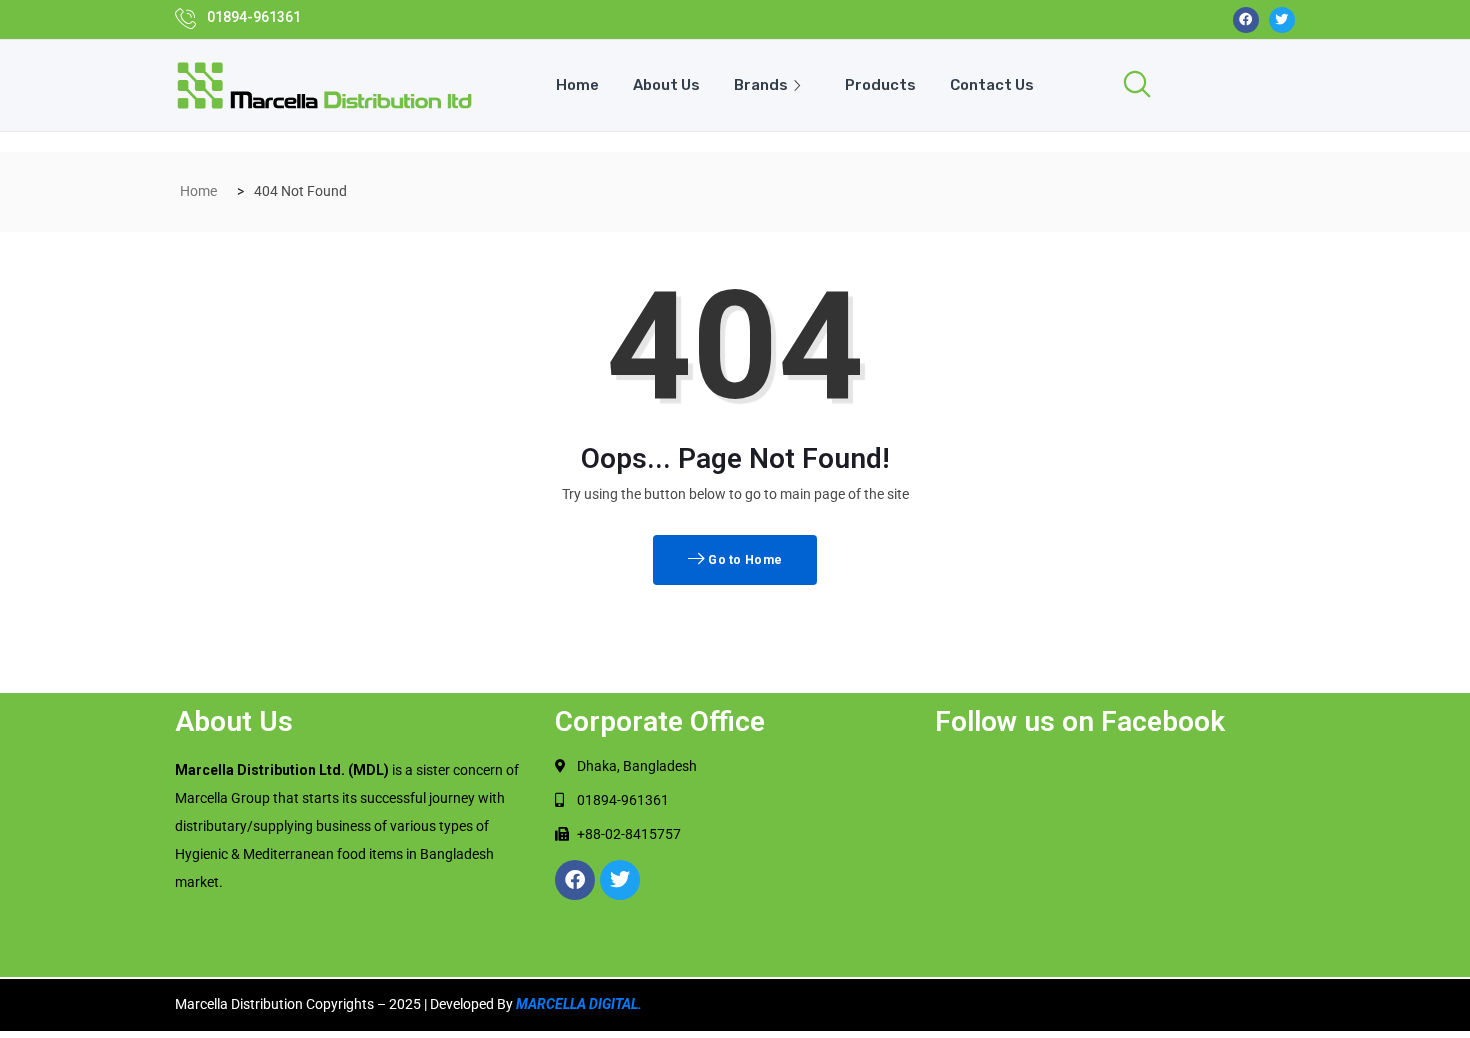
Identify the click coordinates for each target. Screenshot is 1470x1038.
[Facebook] (1246, 20)
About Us (666, 85)
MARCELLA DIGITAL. (579, 1004)
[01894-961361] (186, 18)
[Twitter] (1282, 20)
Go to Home (743, 560)
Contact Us (992, 85)
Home (577, 85)
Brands (761, 85)
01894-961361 (254, 17)
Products (880, 85)
